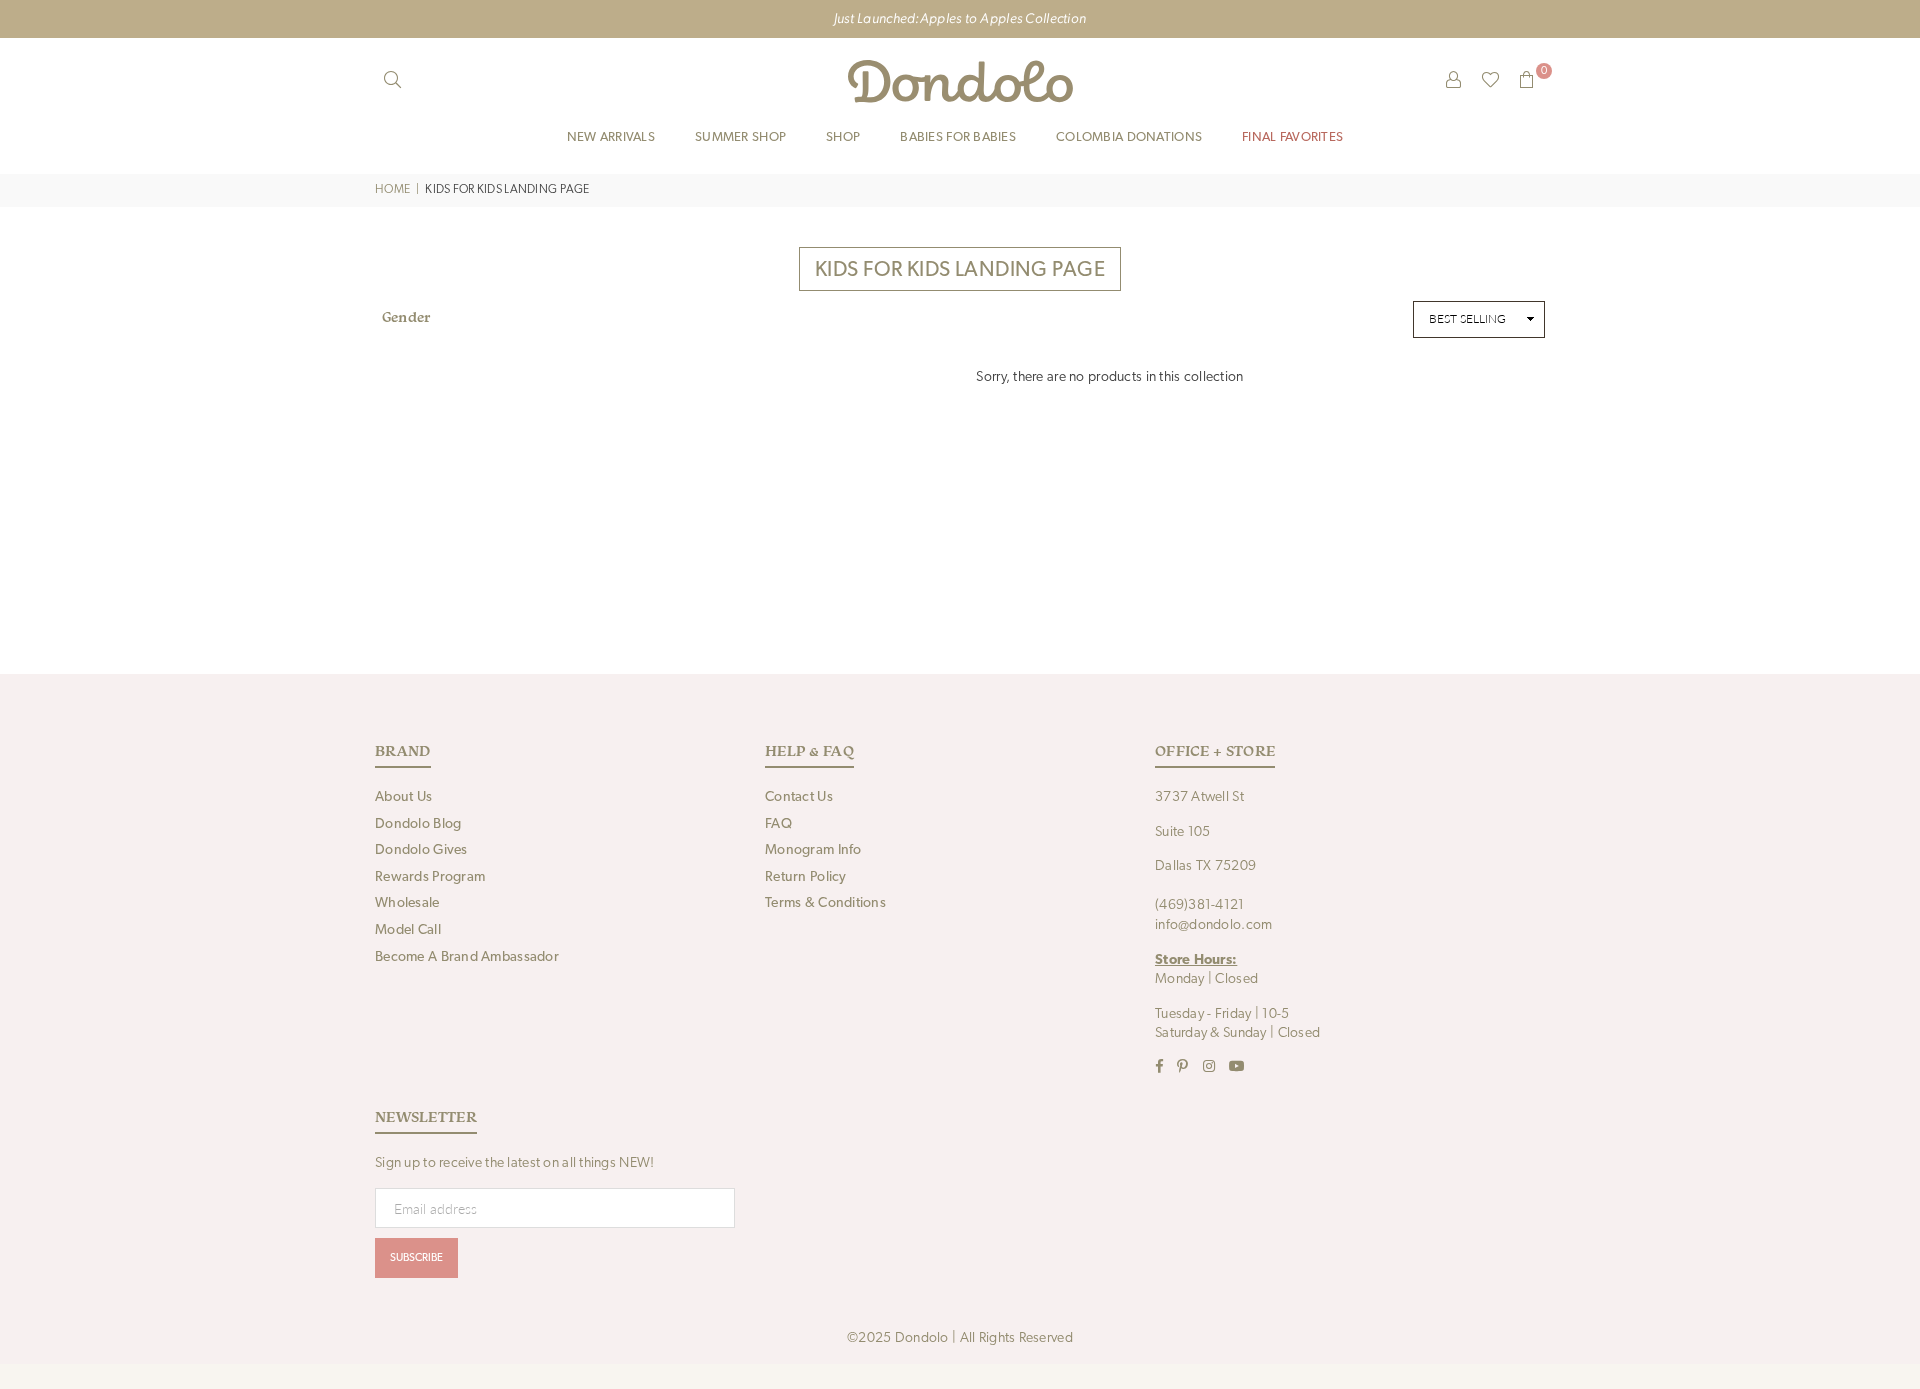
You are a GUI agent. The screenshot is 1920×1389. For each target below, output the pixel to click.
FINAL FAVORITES (1292, 137)
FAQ (778, 824)
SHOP (843, 137)
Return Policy (806, 877)
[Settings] (1454, 81)
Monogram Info (813, 850)
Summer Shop (740, 137)
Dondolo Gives (421, 850)
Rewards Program (430, 877)
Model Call (408, 930)
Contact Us (799, 797)
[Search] (393, 81)
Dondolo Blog (418, 824)
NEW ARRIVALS (611, 137)
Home (392, 190)
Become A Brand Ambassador (467, 957)
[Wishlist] (1490, 81)
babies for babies (958, 137)
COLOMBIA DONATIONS (1129, 137)
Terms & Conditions (825, 903)
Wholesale (407, 903)
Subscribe (416, 1258)
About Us (403, 797)
